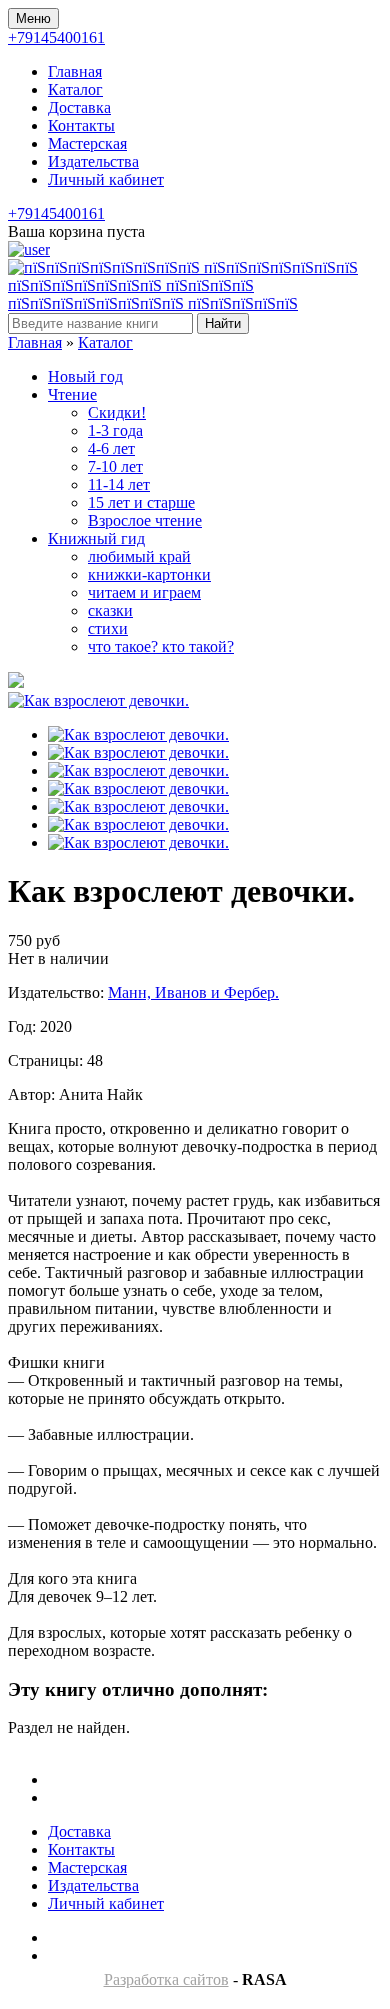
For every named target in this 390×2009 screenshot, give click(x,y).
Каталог (75, 89)
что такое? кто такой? (161, 646)
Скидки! (117, 412)
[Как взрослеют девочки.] (98, 700)
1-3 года (115, 430)
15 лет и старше (141, 502)
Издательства (93, 161)
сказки (110, 610)
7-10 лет (115, 466)
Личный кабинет (106, 179)
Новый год (85, 376)
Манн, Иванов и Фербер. (193, 992)
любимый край (139, 556)
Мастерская (87, 143)
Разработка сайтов (166, 1979)
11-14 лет (119, 484)
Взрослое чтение (145, 520)
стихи (108, 628)
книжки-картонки (149, 574)
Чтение (72, 394)
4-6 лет (111, 448)
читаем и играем (144, 592)
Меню (33, 18)
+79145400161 (56, 37)
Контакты (81, 125)
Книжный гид (96, 538)
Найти (223, 323)
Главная (75, 71)
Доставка (79, 107)
